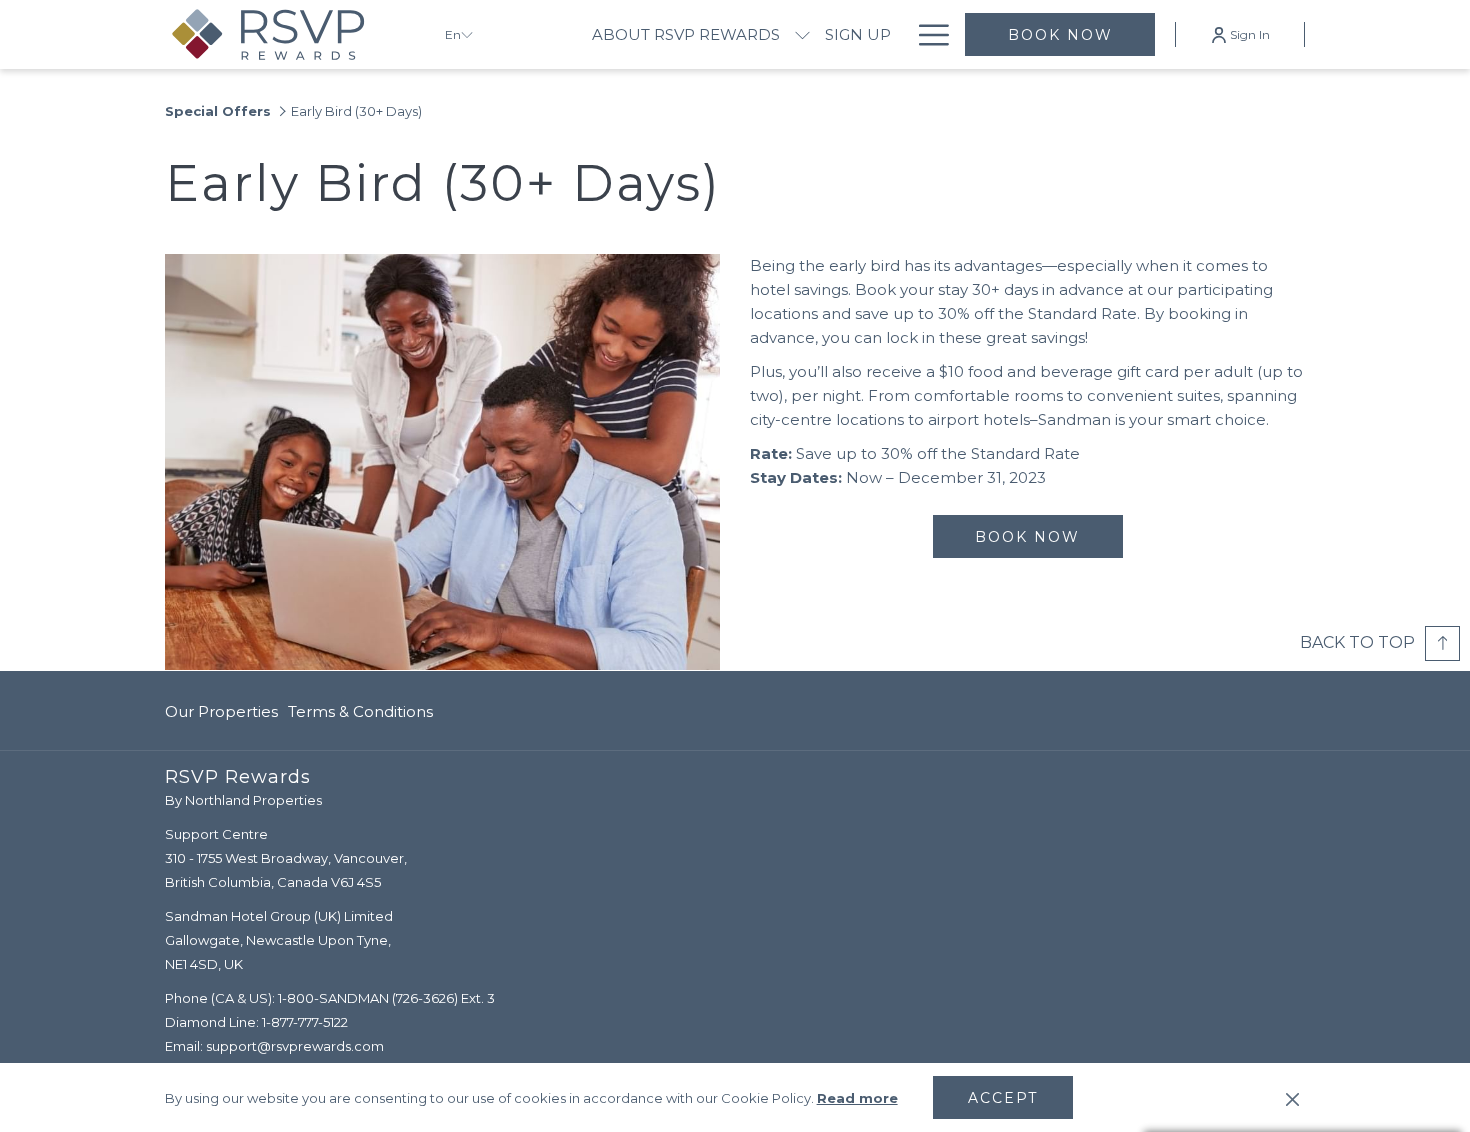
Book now (1060, 35)
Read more (857, 1098)
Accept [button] (1003, 1098)
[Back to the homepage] (290, 34)
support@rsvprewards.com (295, 1046)
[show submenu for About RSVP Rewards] (802, 34)
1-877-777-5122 (305, 1022)
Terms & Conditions (360, 711)
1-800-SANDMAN (333, 998)
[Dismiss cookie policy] (1292, 1098)
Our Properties (221, 711)
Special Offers (218, 111)
